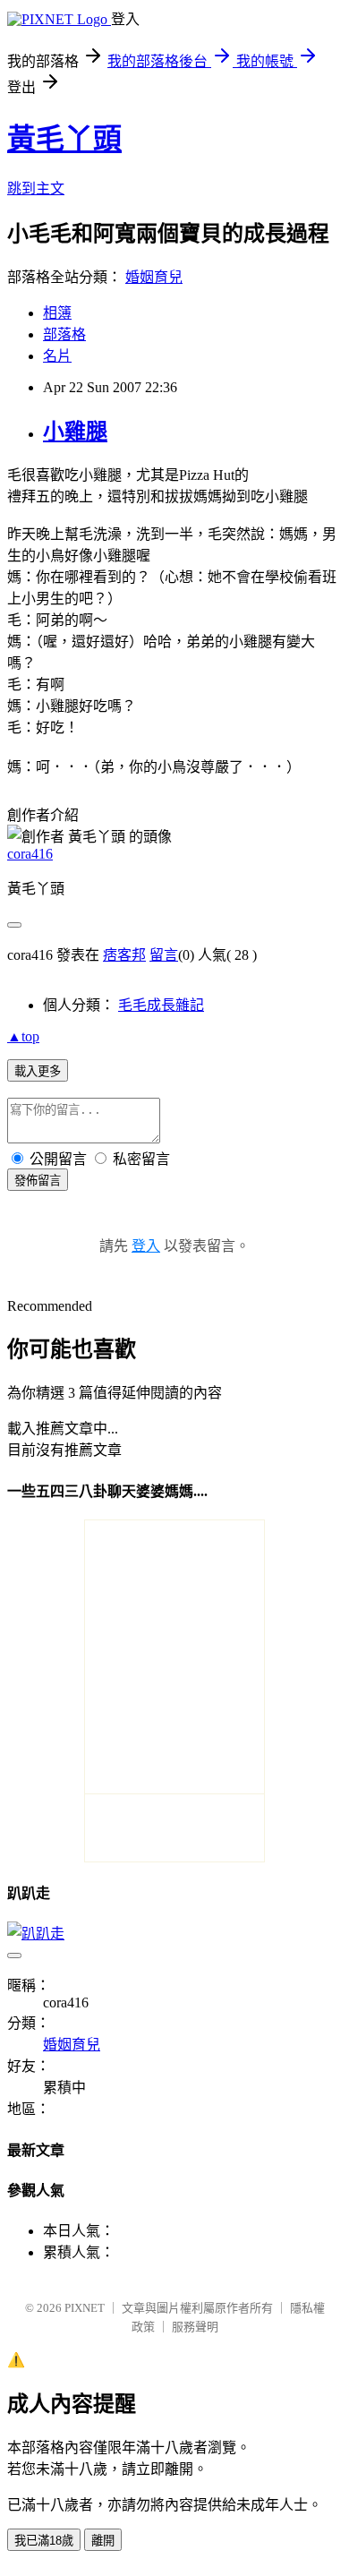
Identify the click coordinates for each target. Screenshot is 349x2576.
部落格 (64, 334)
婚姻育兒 (154, 277)
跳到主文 (36, 188)
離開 (103, 2541)
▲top (23, 1036)
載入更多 (38, 1071)
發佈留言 (38, 1181)
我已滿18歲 (44, 2541)
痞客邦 (124, 955)
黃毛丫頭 (64, 139)
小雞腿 (75, 432)
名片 (57, 356)
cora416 (30, 854)
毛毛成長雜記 (161, 1005)
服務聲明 (195, 2327)
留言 (164, 955)
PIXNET (85, 2308)
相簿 (57, 313)
